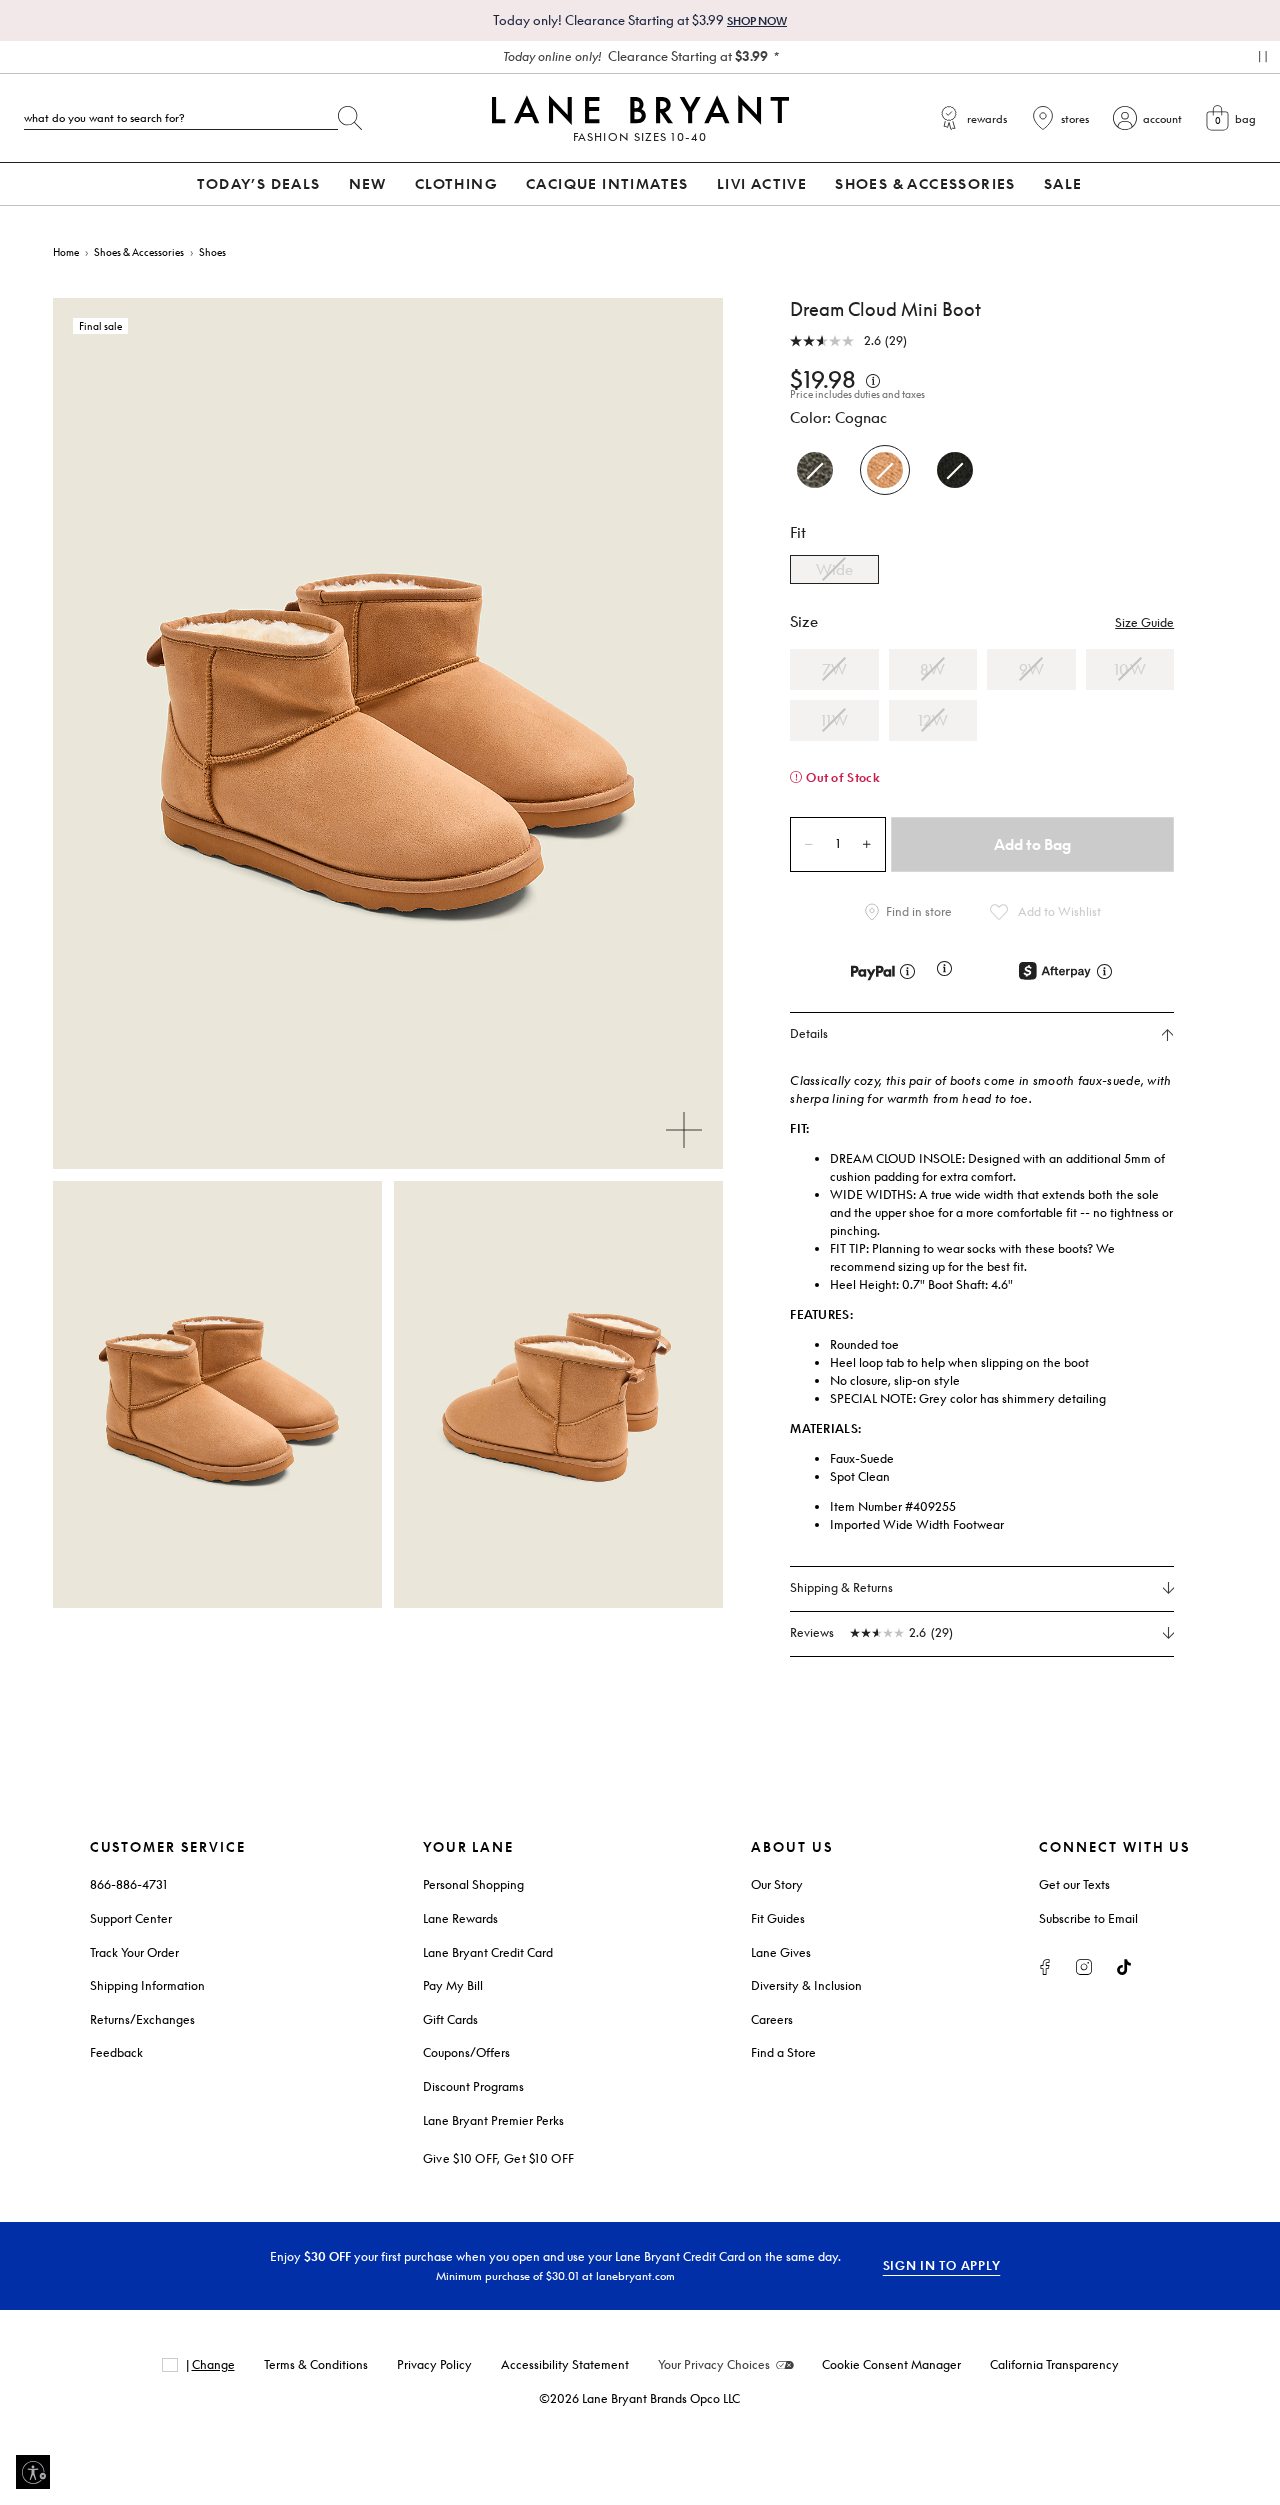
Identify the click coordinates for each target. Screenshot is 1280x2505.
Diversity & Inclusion (806, 1985)
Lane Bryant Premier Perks (493, 2120)
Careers (772, 2019)
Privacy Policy (434, 2364)
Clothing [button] (456, 183)
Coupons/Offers (466, 2052)
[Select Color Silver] (815, 470)
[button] (1144, 623)
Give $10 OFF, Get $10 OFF (499, 2158)
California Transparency (1054, 2364)
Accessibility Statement (565, 2364)
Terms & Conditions (316, 2364)
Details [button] (809, 1034)
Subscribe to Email (1088, 1918)
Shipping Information (147, 1985)
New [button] (368, 183)
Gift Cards (450, 2019)
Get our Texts (1074, 1884)
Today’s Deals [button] (258, 183)
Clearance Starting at (635, 56)
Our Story (777, 1884)
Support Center (131, 1918)
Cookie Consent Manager (891, 2364)
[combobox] (181, 118)
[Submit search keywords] (350, 114)
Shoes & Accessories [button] (925, 183)
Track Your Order (134, 1952)
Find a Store (783, 2052)
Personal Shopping (473, 1884)
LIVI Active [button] (762, 183)
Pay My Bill (453, 1985)
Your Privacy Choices (714, 2364)
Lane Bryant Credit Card (488, 1952)
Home (66, 252)
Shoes (212, 252)
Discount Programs (473, 2086)
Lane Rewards (460, 1918)
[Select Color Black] (955, 470)
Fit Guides (778, 1918)
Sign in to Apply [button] (942, 2265)
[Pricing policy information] (873, 379)
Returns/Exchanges (142, 2019)
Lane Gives (781, 1952)
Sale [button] (1063, 183)
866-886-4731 (128, 1884)
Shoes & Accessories (139, 252)
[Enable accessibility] (33, 2472)
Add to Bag (1032, 844)
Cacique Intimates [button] (607, 183)
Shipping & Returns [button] (841, 1588)
